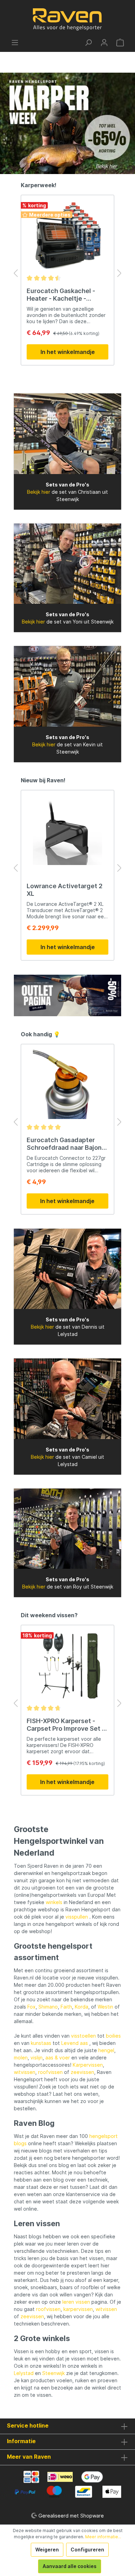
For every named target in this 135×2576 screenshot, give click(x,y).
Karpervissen (88, 2065)
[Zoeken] (88, 43)
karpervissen (78, 2309)
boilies (113, 2036)
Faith (66, 2007)
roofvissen (50, 2072)
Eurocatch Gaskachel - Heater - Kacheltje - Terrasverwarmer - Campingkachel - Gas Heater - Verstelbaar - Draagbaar (61, 295)
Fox (31, 2007)
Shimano (48, 2007)
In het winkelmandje (68, 352)
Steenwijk (53, 2373)
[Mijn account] (104, 43)
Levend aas (75, 2043)
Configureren (87, 2550)
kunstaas (41, 2043)
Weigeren (47, 2550)
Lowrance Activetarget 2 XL (65, 890)
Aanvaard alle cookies (70, 2566)
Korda (82, 2007)
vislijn (37, 2058)
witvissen (25, 2072)
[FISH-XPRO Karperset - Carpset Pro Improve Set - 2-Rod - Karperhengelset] (67, 1665)
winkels (54, 1902)
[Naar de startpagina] (67, 19)
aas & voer (58, 2058)
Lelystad (24, 2373)
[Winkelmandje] (120, 43)
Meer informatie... (103, 2537)
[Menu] (15, 43)
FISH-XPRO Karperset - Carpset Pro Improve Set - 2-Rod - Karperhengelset (66, 1725)
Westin (105, 2007)
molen (21, 2058)
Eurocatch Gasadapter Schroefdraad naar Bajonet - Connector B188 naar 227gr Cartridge (67, 1144)
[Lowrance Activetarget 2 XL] (67, 830)
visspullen (77, 1917)
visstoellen (83, 2036)
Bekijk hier (39, 492)
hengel (106, 2050)
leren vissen (76, 2302)
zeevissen (82, 2072)
